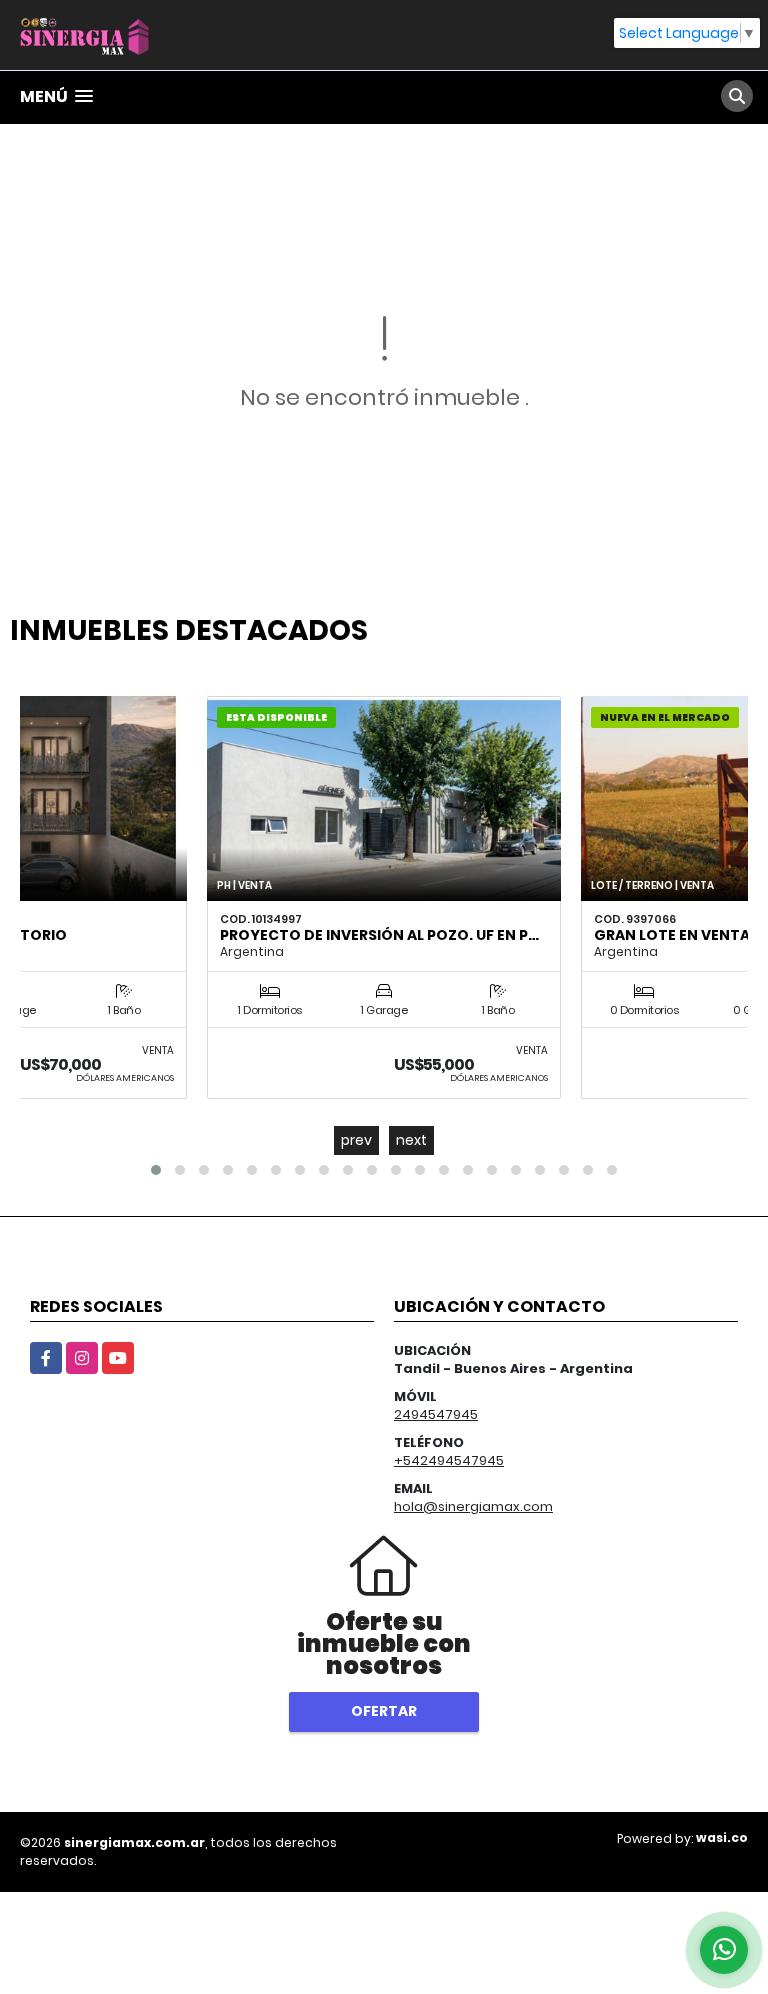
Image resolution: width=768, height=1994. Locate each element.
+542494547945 (449, 1460)
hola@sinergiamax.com (473, 1506)
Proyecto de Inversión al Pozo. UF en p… (379, 935)
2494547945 (436, 1414)
